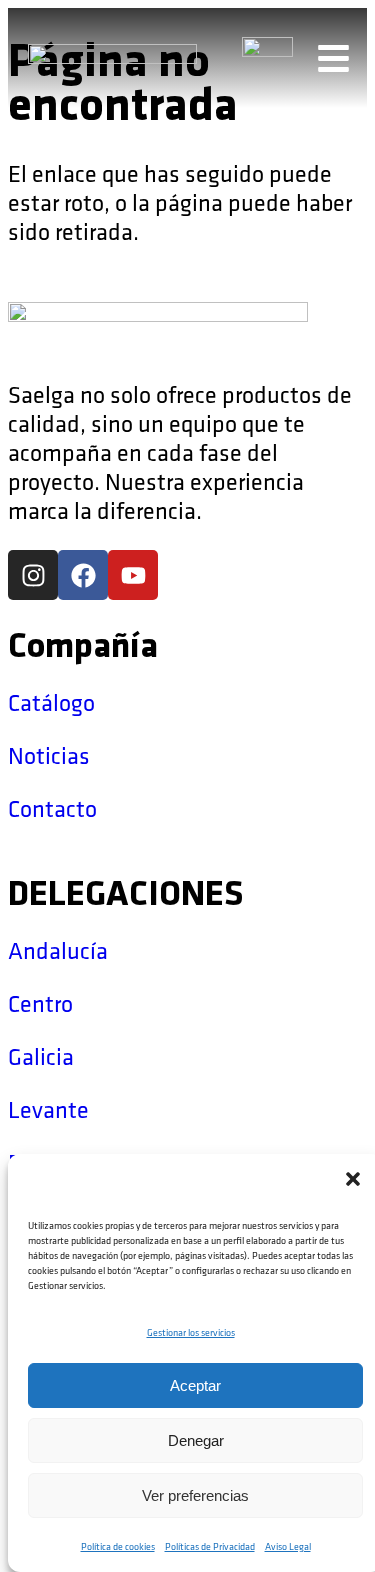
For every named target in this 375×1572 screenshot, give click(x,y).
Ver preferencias (195, 1495)
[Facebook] (83, 575)
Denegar (196, 1440)
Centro (40, 1004)
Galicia (41, 1057)
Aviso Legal (288, 1547)
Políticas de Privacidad (210, 1547)
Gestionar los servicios (191, 1333)
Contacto (52, 809)
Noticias (49, 756)
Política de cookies (118, 1547)
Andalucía (58, 951)
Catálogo (51, 703)
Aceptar (195, 1385)
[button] (353, 1179)
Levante (48, 1110)
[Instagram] (33, 575)
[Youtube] (133, 575)
